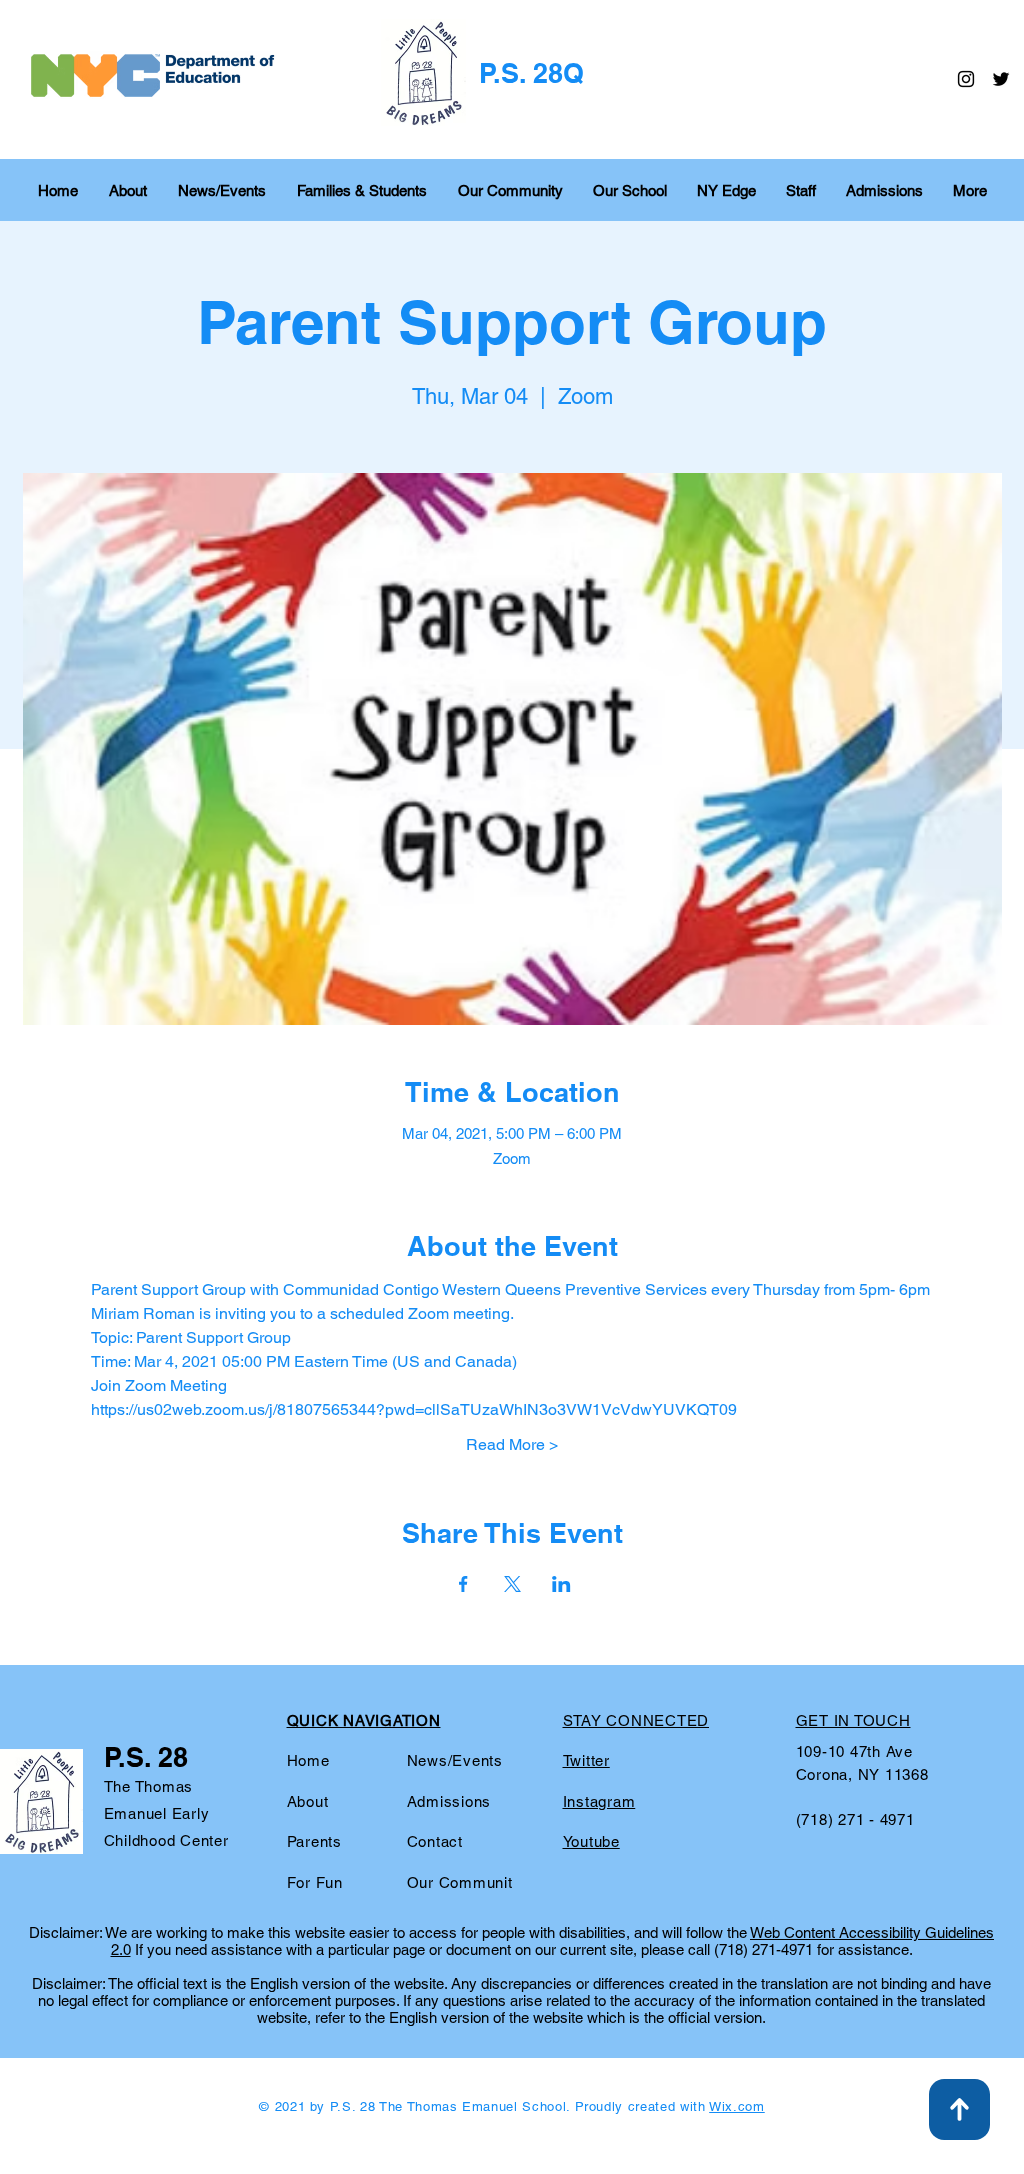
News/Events (455, 1760)
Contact (435, 1841)
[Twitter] (1001, 79)
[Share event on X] (512, 1584)
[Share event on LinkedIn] (561, 1584)
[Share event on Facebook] (463, 1584)
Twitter (586, 1760)
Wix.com (737, 2106)
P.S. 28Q (531, 73)
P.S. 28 (146, 1757)
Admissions (449, 1801)
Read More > (512, 1444)
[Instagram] (966, 79)
